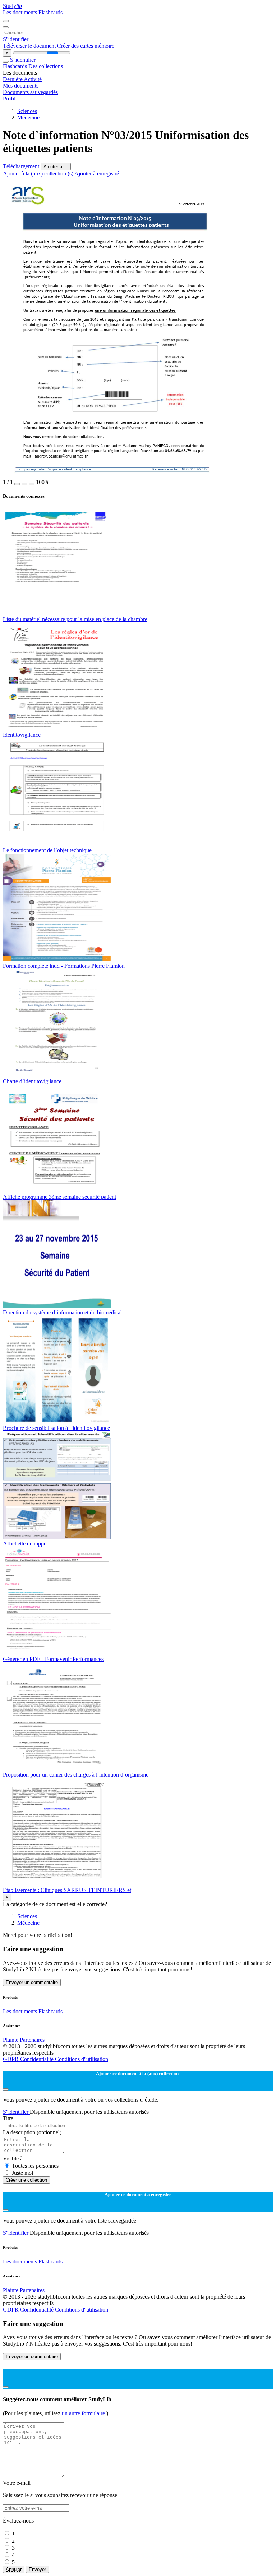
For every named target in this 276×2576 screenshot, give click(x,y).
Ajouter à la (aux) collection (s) (39, 173)
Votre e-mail (17, 2483)
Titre (8, 2118)
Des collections (46, 66)
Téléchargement (22, 166)
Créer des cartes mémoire (86, 46)
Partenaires (32, 2040)
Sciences (27, 111)
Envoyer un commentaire (32, 1982)
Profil (9, 98)
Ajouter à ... (56, 167)
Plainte (11, 2040)
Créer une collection (26, 2180)
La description (32, 2132)
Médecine (28, 118)
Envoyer (37, 2569)
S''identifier (16, 39)
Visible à (13, 2159)
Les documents (21, 12)
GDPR (11, 2059)
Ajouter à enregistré (97, 173)
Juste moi (22, 2173)
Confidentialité (38, 2059)
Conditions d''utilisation (82, 2059)
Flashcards (50, 12)
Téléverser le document (30, 46)
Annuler (14, 2569)
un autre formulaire (84, 2413)
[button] (17, 484)
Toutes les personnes (35, 2166)
